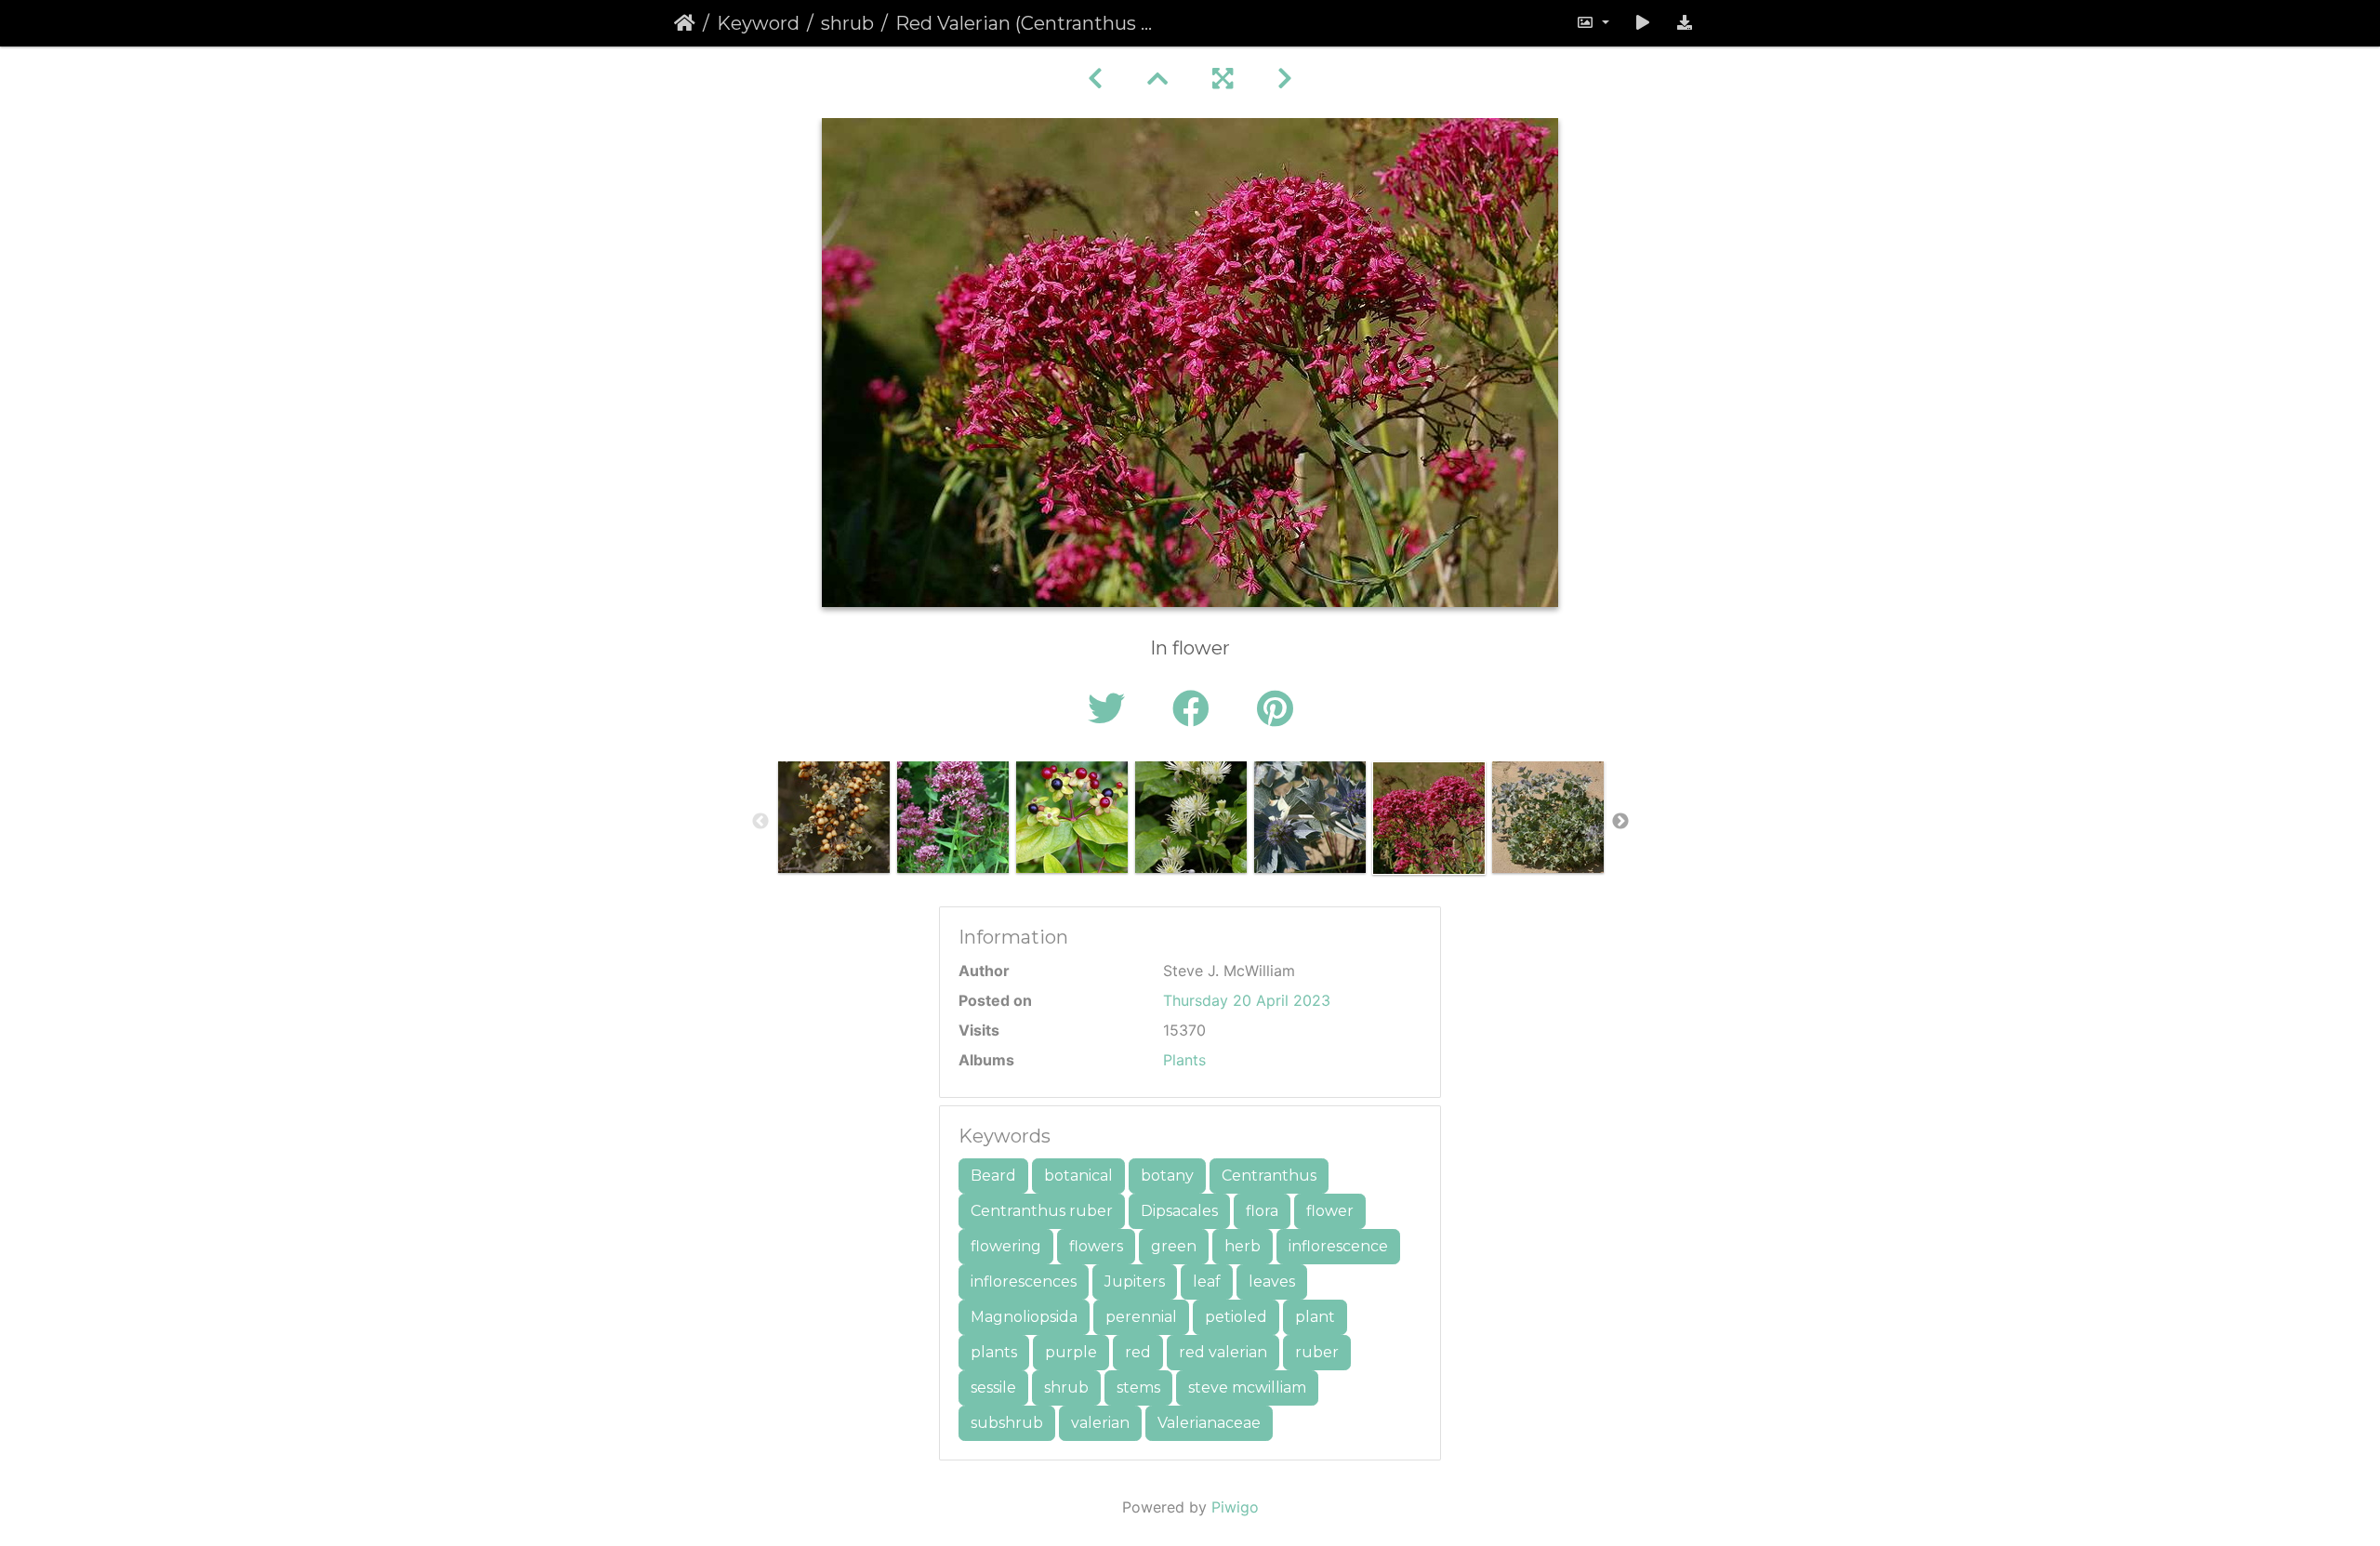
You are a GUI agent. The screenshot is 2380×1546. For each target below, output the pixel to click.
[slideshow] (1643, 23)
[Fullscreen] (1223, 79)
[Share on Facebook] (1196, 709)
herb (1243, 1246)
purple (1071, 1352)
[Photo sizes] (1593, 23)
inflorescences (1024, 1282)
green (1174, 1246)
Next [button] (1620, 822)
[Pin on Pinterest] (1275, 709)
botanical (1078, 1176)
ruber (1317, 1352)
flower (1330, 1211)
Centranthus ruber (1042, 1211)
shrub (847, 23)
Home (685, 23)
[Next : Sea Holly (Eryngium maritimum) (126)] (1285, 79)
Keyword (758, 23)
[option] (834, 817)
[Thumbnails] (1157, 79)
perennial (1141, 1317)
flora (1262, 1211)
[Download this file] (1685, 23)
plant (1315, 1317)
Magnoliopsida (1024, 1317)
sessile (993, 1387)
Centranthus (1269, 1176)
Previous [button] (760, 822)
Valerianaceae (1209, 1423)
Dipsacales (1179, 1211)
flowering (1006, 1246)
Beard (993, 1176)
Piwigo (1235, 1507)
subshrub (1007, 1423)
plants (994, 1352)
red (1138, 1352)
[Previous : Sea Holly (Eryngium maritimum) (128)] (1095, 79)
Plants (1184, 1060)
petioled (1236, 1317)
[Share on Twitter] (1111, 709)
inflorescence (1338, 1246)
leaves (1272, 1282)
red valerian (1223, 1352)
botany (1167, 1176)
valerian (1100, 1423)
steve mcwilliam (1247, 1387)
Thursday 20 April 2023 (1247, 1000)
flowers (1096, 1246)
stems (1138, 1387)
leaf (1207, 1282)
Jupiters (1135, 1282)
